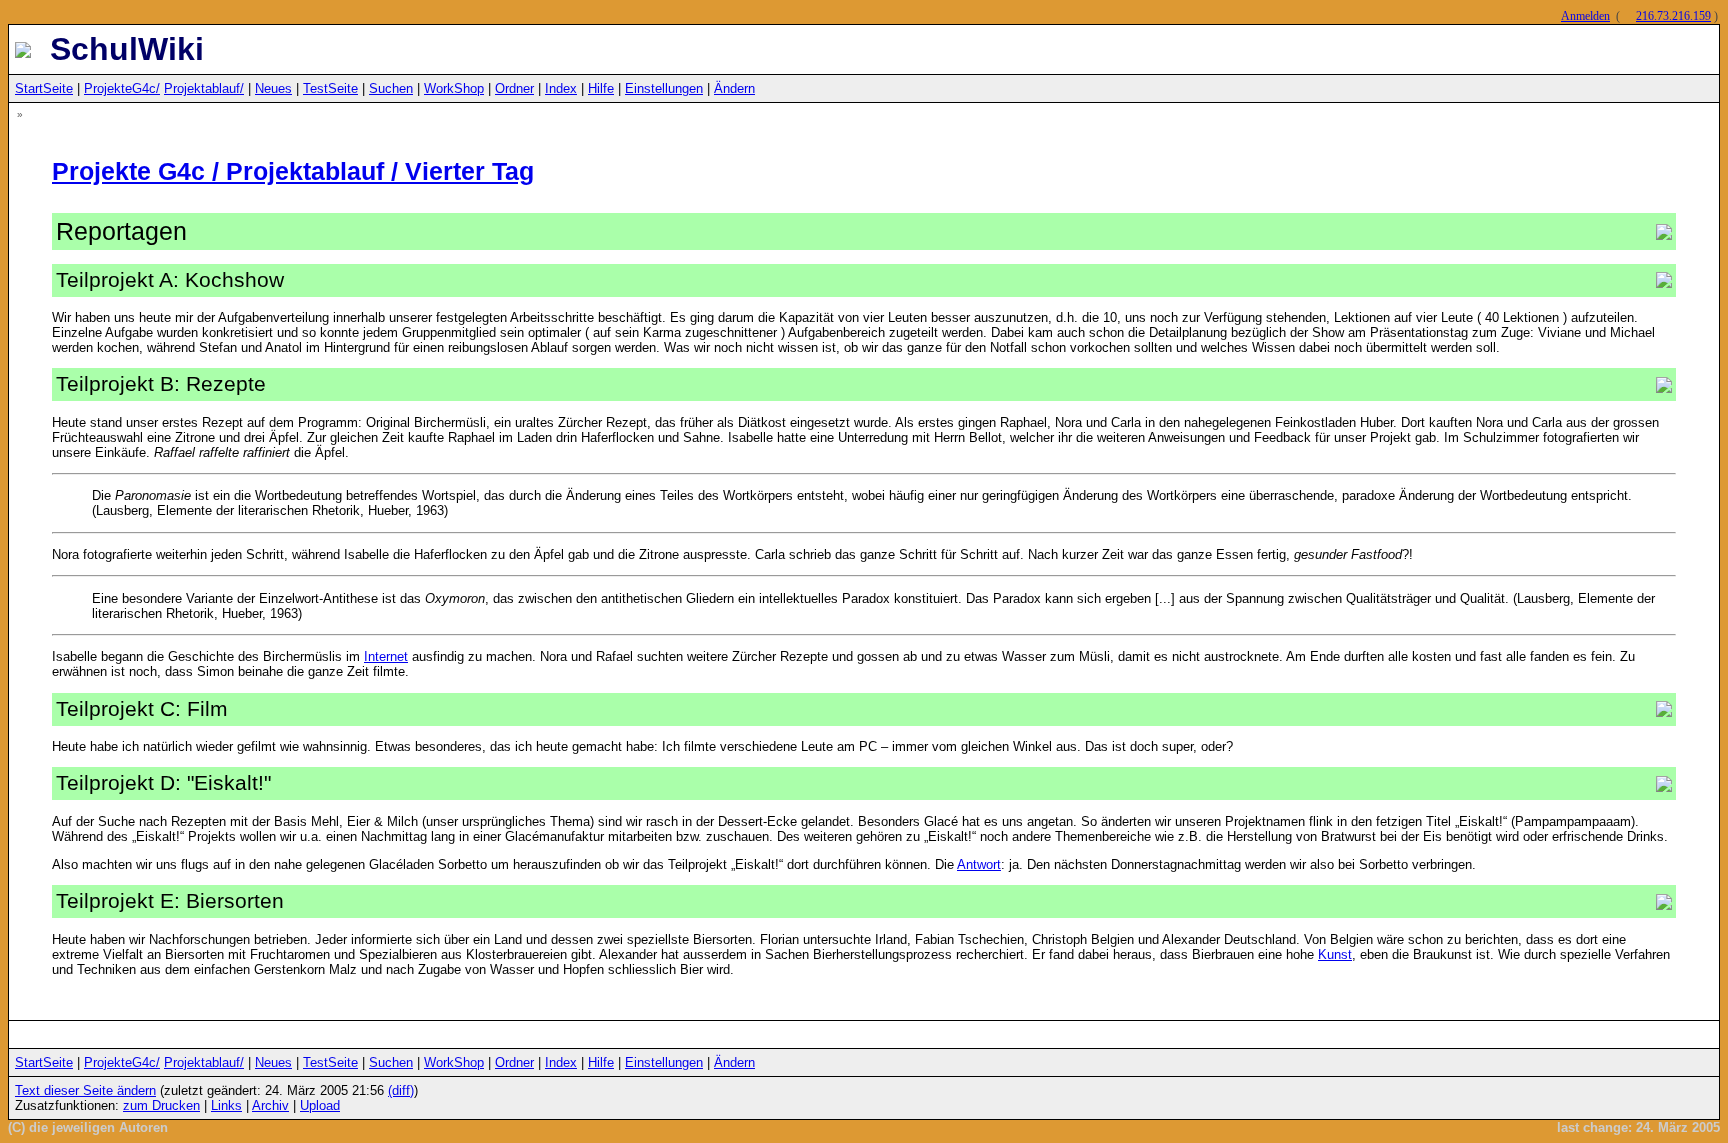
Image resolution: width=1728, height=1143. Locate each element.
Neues (273, 88)
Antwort (979, 864)
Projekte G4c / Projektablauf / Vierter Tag (293, 171)
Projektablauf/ (204, 88)
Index (561, 88)
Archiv (270, 1105)
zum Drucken (161, 1105)
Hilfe (601, 88)
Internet (386, 656)
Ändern (734, 88)
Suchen (391, 88)
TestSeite (330, 88)
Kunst (1335, 954)
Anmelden (1585, 16)
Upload (320, 1105)
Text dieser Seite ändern (85, 1090)
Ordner (514, 88)
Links (226, 1105)
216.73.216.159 (1673, 16)
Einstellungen (664, 88)
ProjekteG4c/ (122, 88)
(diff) (401, 1090)
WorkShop (454, 88)
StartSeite (44, 88)
